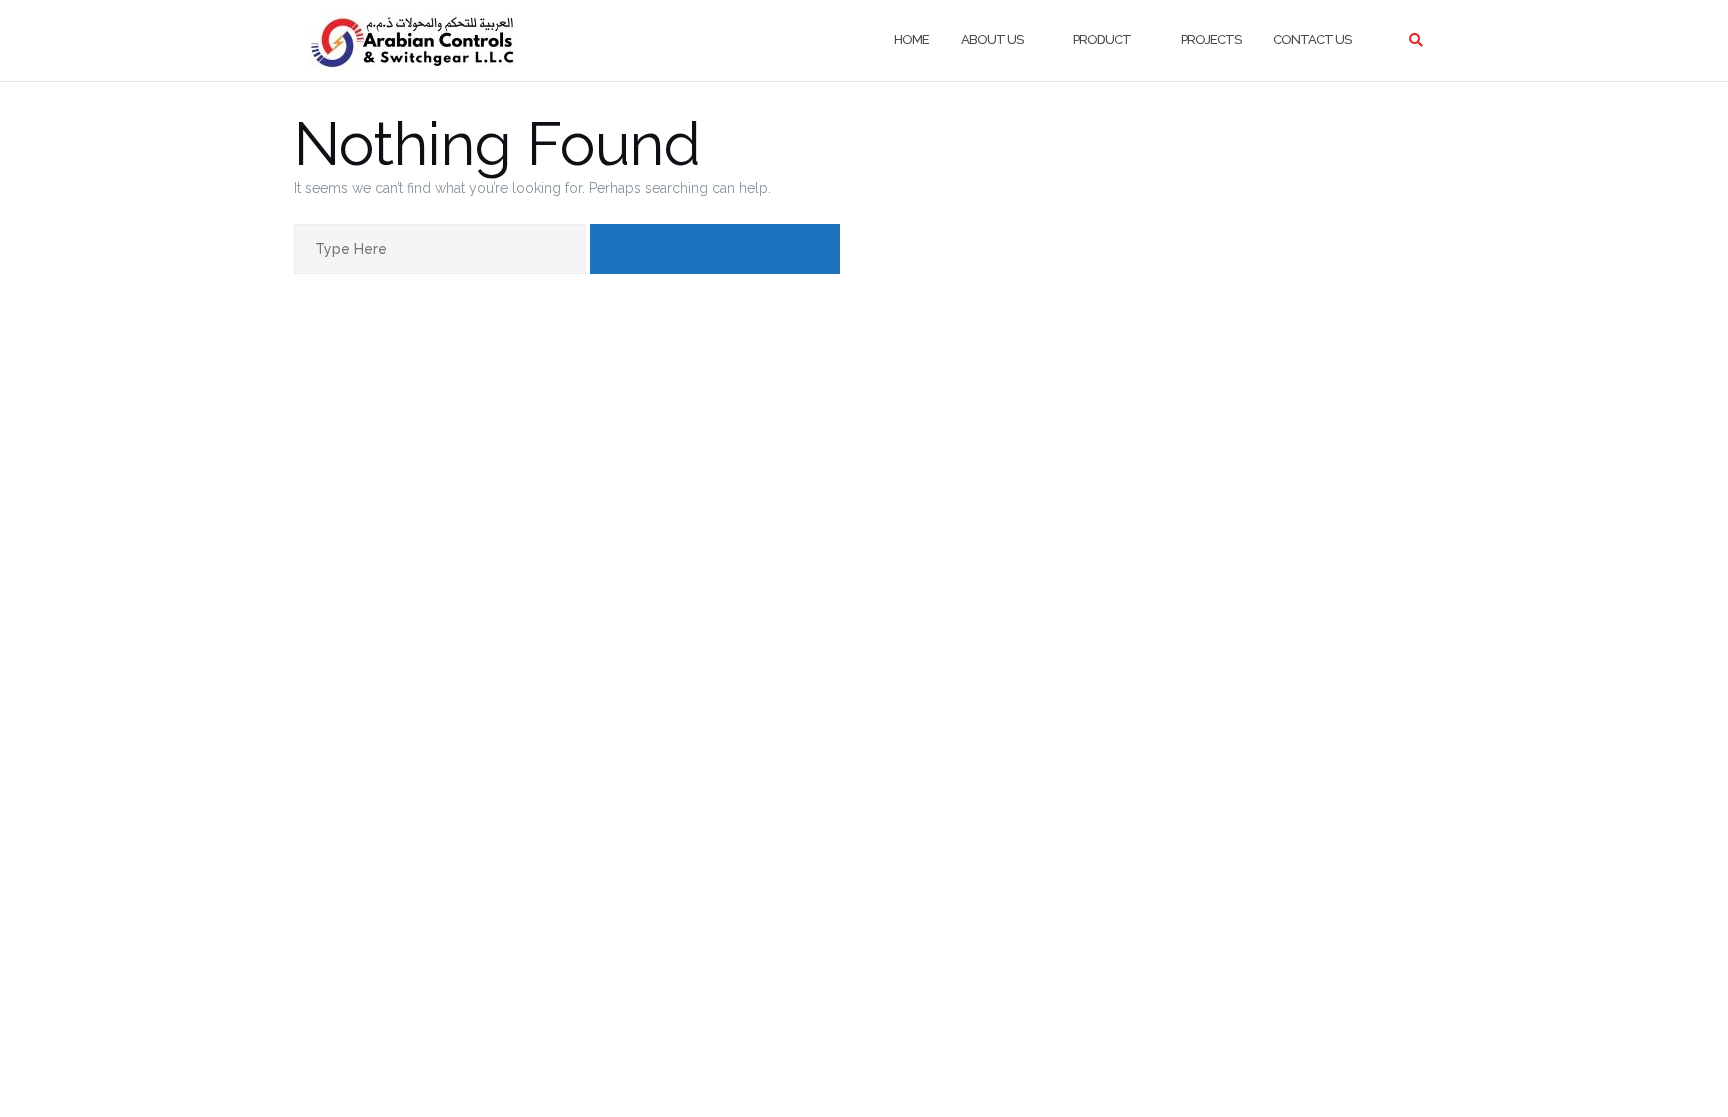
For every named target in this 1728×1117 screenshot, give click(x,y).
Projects (1211, 39)
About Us (992, 39)
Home (911, 39)
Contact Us (1312, 39)
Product (1102, 39)
